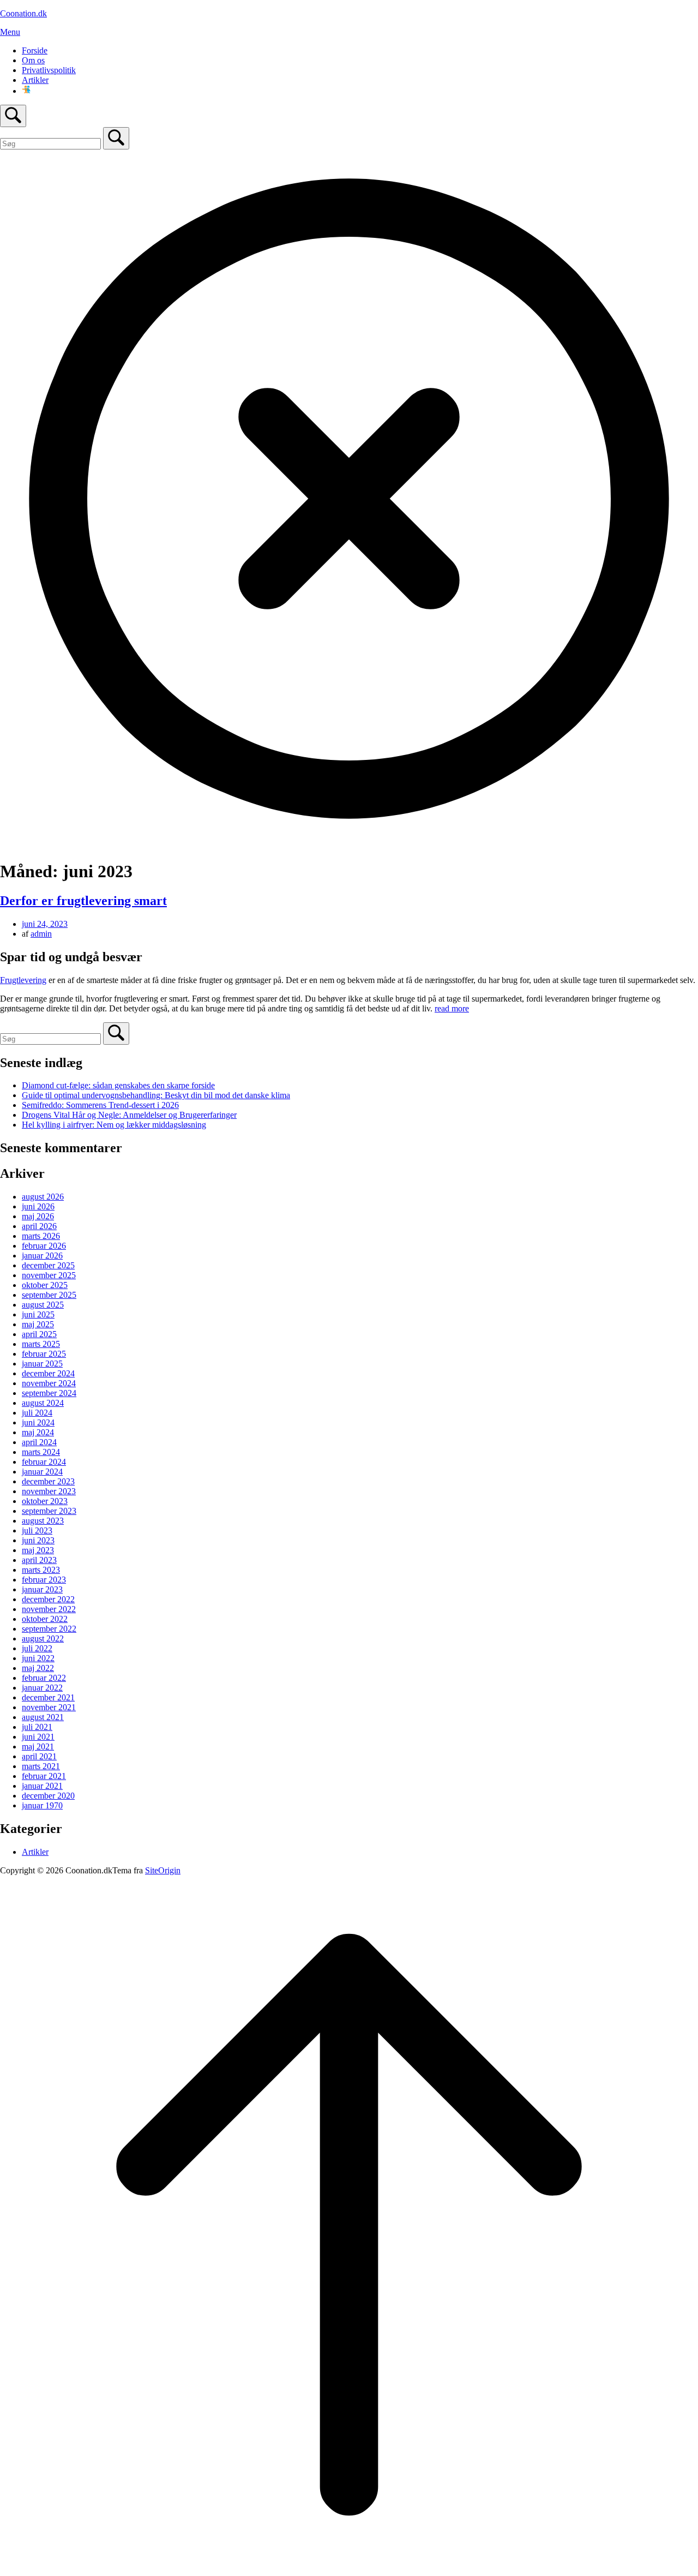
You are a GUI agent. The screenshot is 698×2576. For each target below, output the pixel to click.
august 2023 (43, 1521)
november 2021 (49, 1707)
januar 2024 (42, 1472)
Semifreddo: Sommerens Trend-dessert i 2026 (100, 1105)
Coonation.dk (23, 13)
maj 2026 (38, 1216)
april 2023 (39, 1560)
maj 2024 (38, 1432)
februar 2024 (44, 1462)
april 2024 (39, 1442)
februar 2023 (44, 1580)
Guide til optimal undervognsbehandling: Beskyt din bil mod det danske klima (156, 1095)
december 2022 (48, 1599)
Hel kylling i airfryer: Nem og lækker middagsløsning (114, 1125)
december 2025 (48, 1265)
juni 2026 (38, 1206)
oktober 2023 (45, 1501)
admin (41, 934)
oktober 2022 (45, 1619)
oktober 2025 (45, 1285)
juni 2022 (38, 1658)
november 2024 (49, 1383)
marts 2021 (41, 1766)
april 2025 (39, 1334)
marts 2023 (41, 1570)
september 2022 (49, 1629)
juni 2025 (38, 1314)
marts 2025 (41, 1344)
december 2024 (48, 1373)
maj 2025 (38, 1324)
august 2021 (43, 1717)
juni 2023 (38, 1540)
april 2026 (39, 1226)
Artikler (35, 80)
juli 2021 (37, 1727)
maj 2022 (38, 1668)
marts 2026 (41, 1236)
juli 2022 (37, 1648)
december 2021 (48, 1697)
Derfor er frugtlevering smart (83, 901)
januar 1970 (42, 1805)
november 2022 (49, 1609)
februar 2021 (44, 1776)
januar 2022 (42, 1688)
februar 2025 (44, 1354)
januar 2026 (42, 1256)
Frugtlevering (23, 980)
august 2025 (43, 1305)
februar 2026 (44, 1246)
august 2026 (43, 1197)
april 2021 (39, 1756)
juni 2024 (38, 1422)
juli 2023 (37, 1530)
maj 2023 (38, 1550)
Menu (10, 32)
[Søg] (116, 138)
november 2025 (49, 1275)
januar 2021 (42, 1786)
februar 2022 (44, 1678)
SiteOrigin (163, 1870)
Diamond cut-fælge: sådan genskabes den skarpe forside (118, 1085)
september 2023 (49, 1511)
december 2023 (48, 1481)
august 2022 (43, 1639)
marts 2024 (41, 1452)
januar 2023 (42, 1589)
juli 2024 (37, 1413)
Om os (33, 60)
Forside (35, 50)
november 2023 (49, 1491)
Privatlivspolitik (49, 70)
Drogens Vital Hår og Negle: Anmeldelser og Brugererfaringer (129, 1115)
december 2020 (48, 1796)
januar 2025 (42, 1364)
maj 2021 (38, 1747)
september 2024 (49, 1393)
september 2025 (49, 1295)
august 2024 (43, 1403)
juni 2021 (38, 1737)
